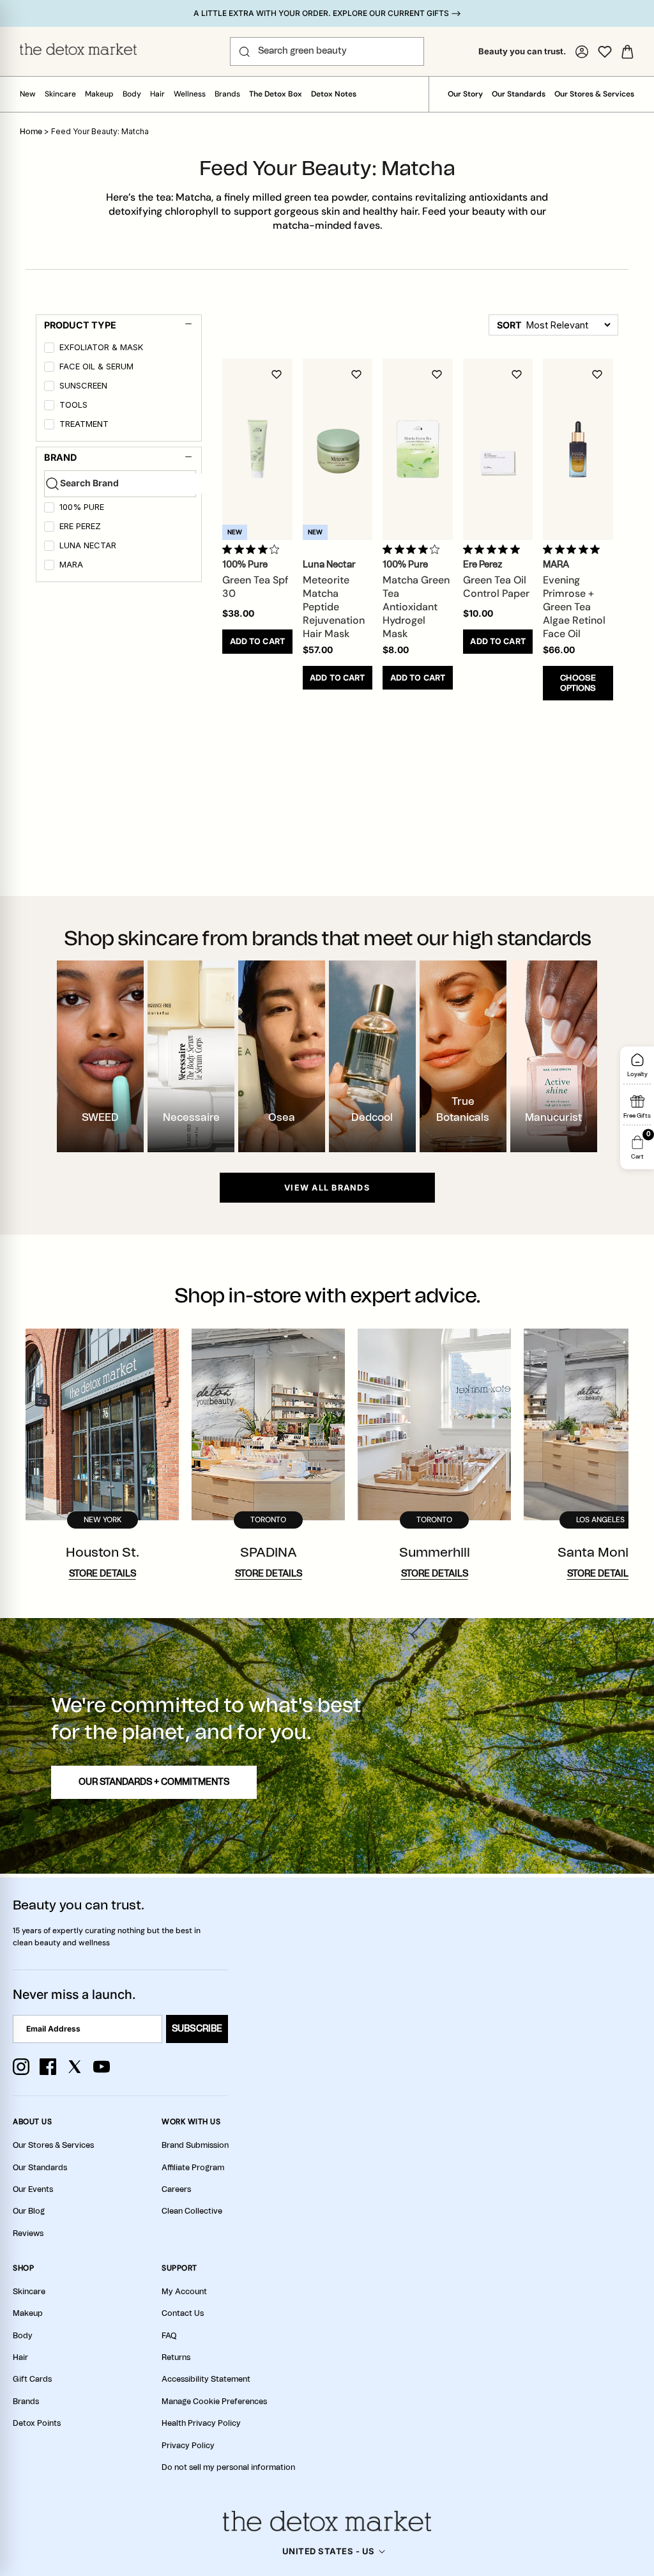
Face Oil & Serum (96, 366)
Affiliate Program (193, 2168)
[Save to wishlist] (277, 374)
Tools (73, 405)
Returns (176, 2357)
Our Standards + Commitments (154, 1782)
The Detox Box (276, 94)
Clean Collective (192, 2211)
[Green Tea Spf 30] (257, 449)
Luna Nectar (88, 545)
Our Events (33, 2189)
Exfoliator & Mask (101, 347)
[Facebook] (48, 2067)
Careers (176, 2189)
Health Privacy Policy (201, 2423)
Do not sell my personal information (228, 2467)
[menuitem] (120, 350)
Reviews (28, 2233)
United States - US (329, 2551)
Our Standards (519, 94)
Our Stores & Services (594, 94)
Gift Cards (32, 2379)
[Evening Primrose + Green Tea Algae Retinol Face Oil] (578, 449)
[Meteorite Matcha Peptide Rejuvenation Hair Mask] (338, 449)
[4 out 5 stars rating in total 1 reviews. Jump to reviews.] (253, 549)
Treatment (84, 424)
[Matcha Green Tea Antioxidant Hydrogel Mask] (418, 449)
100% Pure (82, 507)
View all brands (327, 1188)
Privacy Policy (188, 2446)
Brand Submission (195, 2145)
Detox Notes (334, 94)
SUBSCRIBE (197, 2029)
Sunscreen (83, 386)
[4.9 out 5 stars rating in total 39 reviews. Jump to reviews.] (574, 549)
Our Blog (29, 2211)
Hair (157, 94)
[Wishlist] (605, 52)
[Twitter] (75, 2067)
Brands (227, 94)
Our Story (465, 94)
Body (132, 94)
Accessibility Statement (206, 2379)
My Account (184, 2292)
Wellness (190, 94)
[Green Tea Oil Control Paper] (498, 449)
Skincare (60, 94)
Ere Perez (80, 526)
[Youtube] (102, 2067)
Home (31, 132)
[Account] (582, 52)
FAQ (169, 2336)
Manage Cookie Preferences (214, 2402)
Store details (103, 1574)
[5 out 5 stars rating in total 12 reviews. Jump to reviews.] (494, 549)
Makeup (99, 94)
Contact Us (183, 2313)
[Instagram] (21, 2067)
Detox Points (37, 2423)
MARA (71, 565)
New (28, 94)
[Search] (245, 52)
